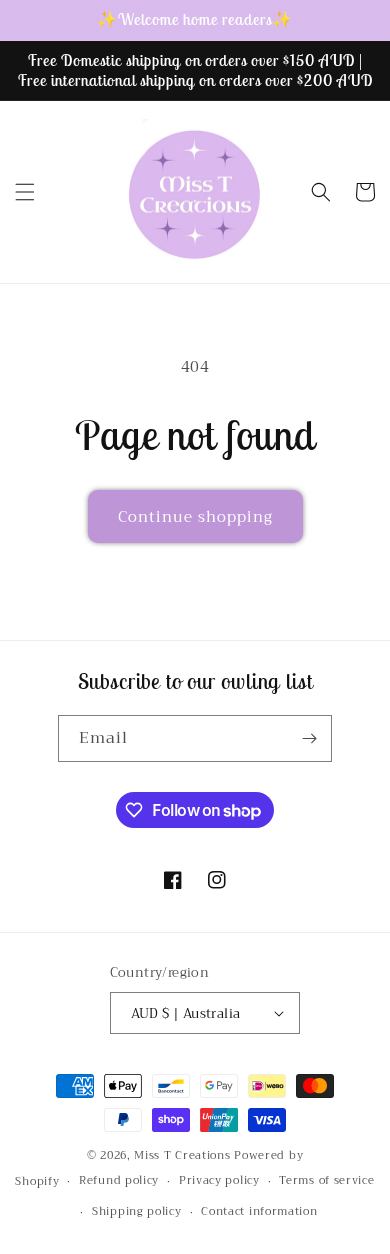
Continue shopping (195, 517)
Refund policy (119, 1180)
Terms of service (326, 1180)
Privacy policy (219, 1180)
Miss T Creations (182, 1155)
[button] (25, 192)
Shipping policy (137, 1211)
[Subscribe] (309, 738)
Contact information (259, 1211)
